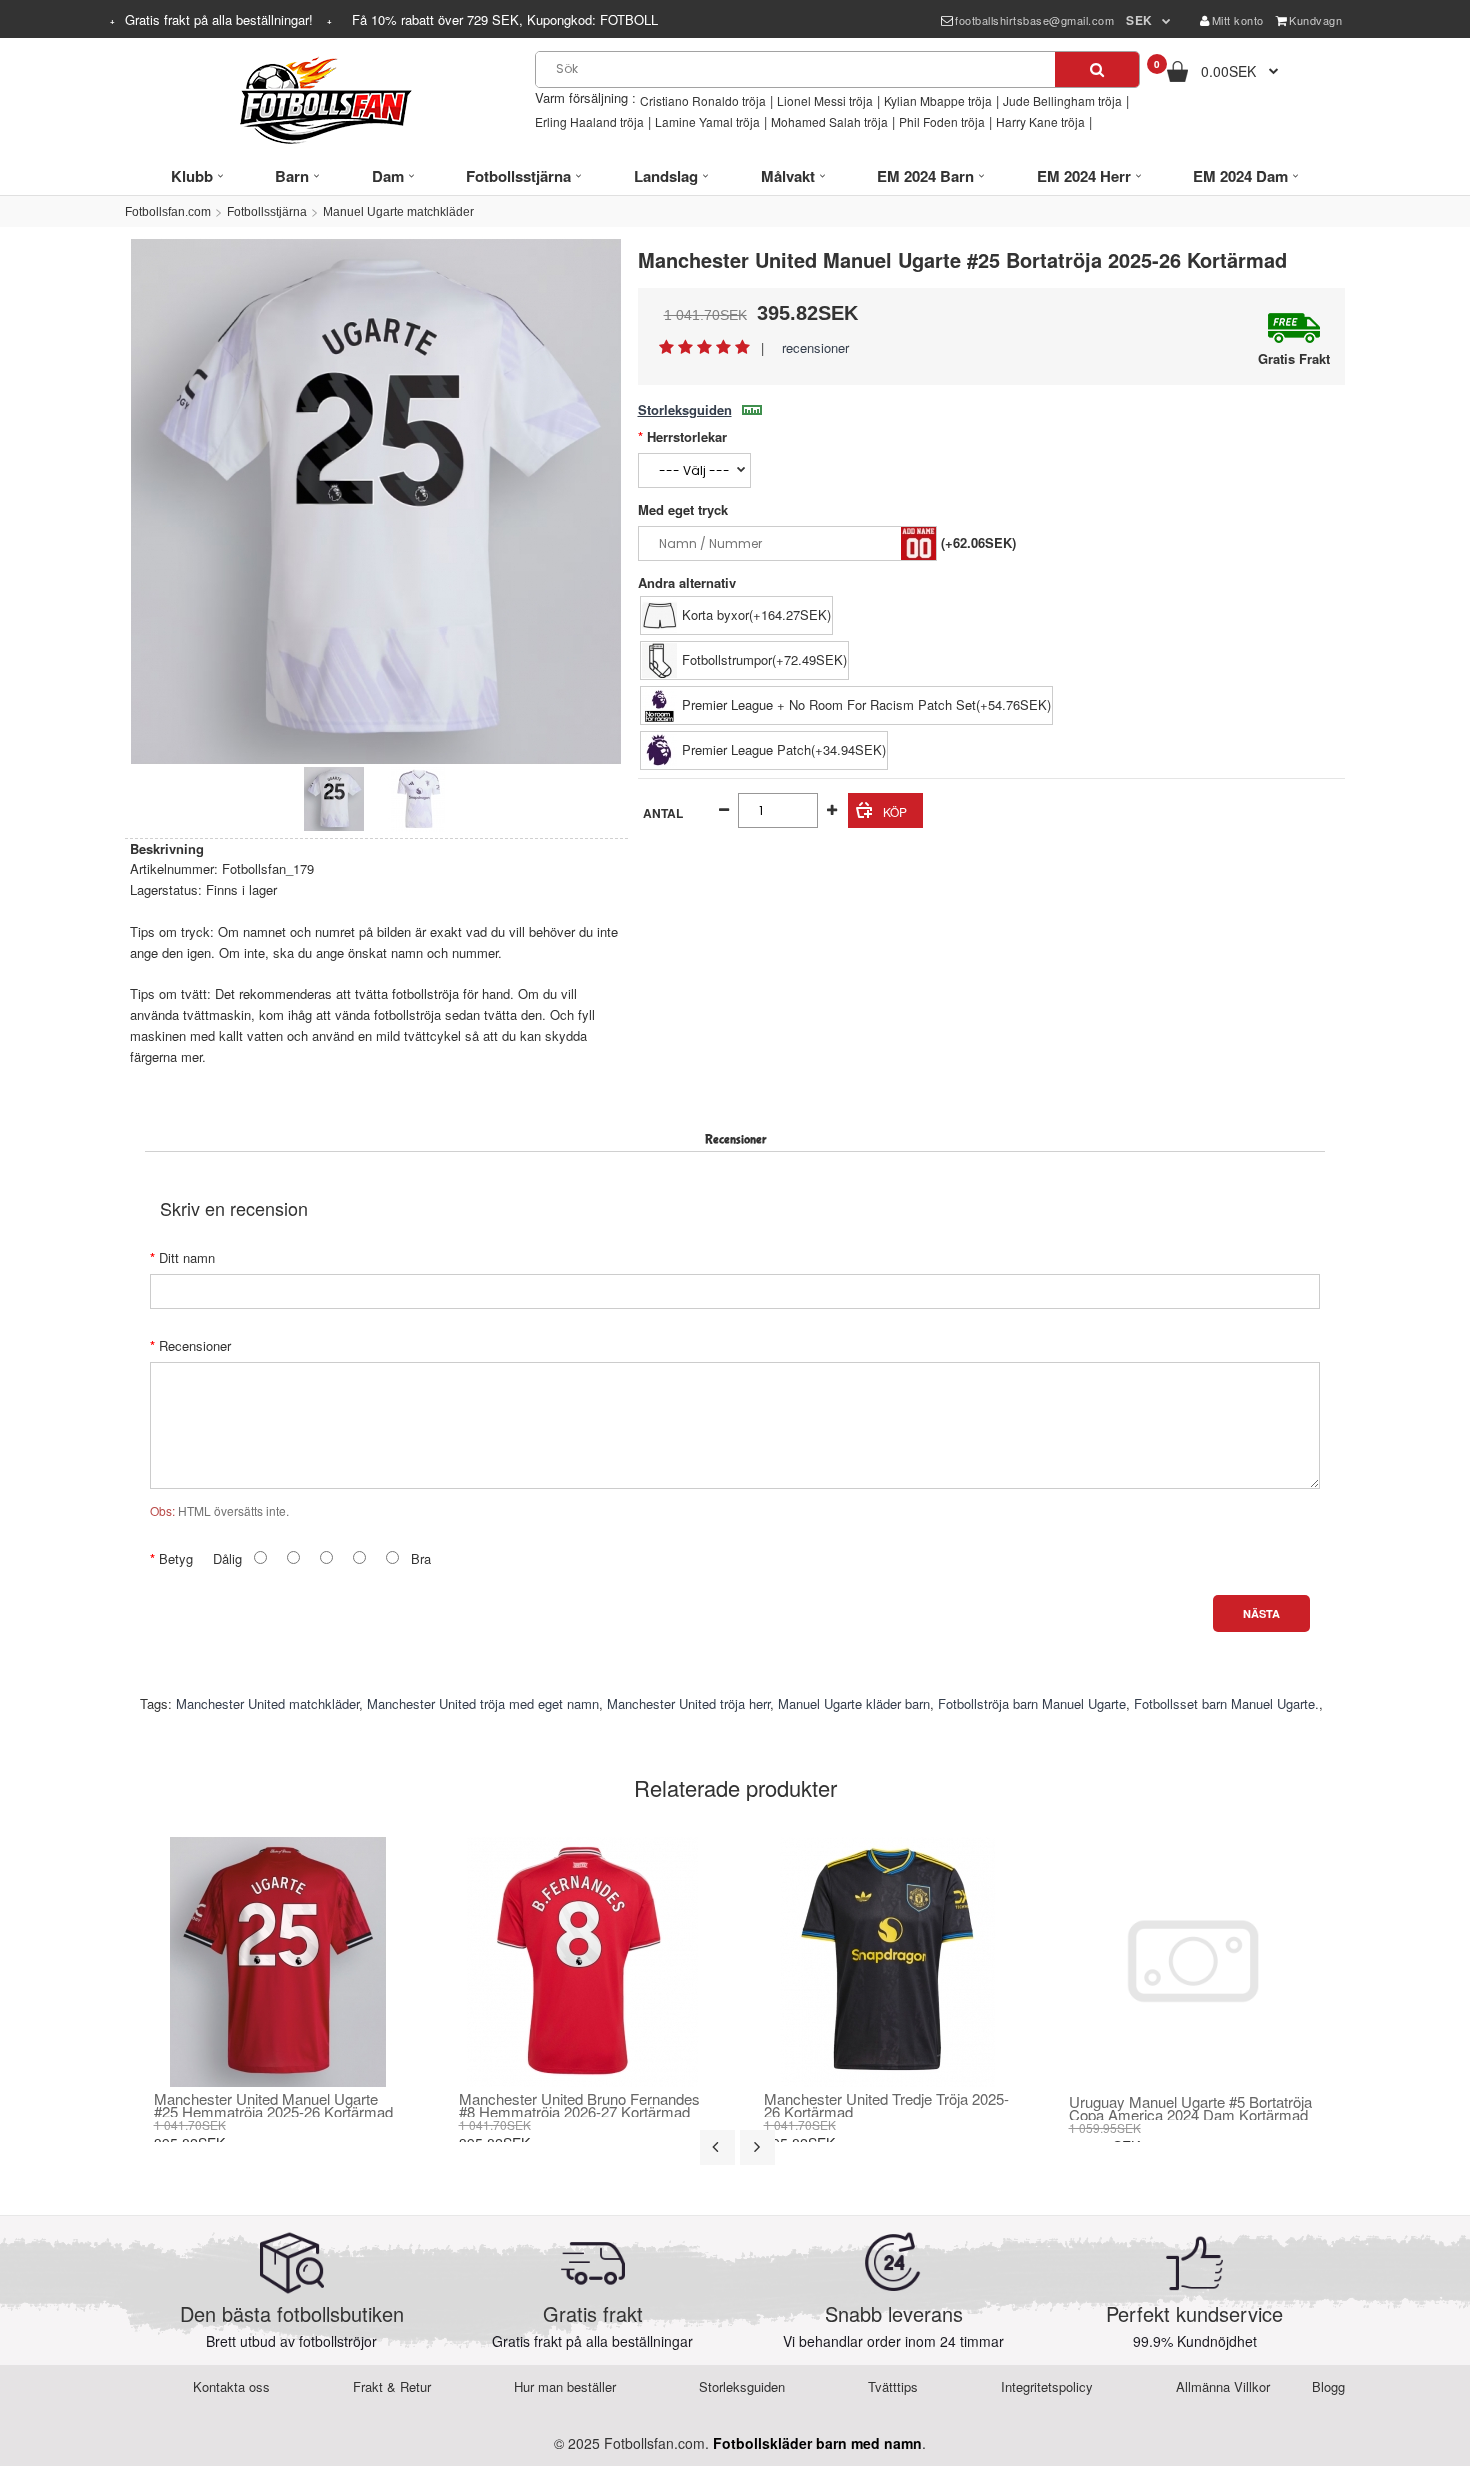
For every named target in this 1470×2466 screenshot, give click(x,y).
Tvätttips (893, 2386)
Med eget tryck (683, 509)
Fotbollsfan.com (168, 212)
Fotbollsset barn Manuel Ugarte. (1226, 1703)
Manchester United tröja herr (688, 1703)
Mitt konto (1238, 20)
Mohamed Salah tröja (829, 121)
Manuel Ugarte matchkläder (398, 212)
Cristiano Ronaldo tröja (703, 100)
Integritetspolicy (1047, 2386)
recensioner (815, 347)
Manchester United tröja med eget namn (483, 1703)
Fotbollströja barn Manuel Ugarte (1032, 1703)
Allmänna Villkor (1223, 2386)
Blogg (1328, 2386)
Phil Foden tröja (942, 121)
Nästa (1261, 1613)
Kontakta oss (231, 2386)
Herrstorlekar (687, 436)
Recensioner (195, 1345)
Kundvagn (1315, 20)
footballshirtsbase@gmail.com (1034, 20)
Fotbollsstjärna (267, 212)
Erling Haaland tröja (589, 121)
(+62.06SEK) (978, 542)
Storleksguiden (685, 409)
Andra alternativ (687, 582)
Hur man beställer (565, 2386)
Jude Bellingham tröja (1062, 100)
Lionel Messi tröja (825, 100)
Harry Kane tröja (1040, 121)
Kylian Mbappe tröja (938, 100)
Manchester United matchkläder (267, 1703)
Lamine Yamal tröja (707, 121)
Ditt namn (187, 1257)
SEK (1139, 20)
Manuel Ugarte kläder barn (854, 1703)
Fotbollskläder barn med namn (817, 2443)
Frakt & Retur (392, 2386)
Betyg (176, 1558)
